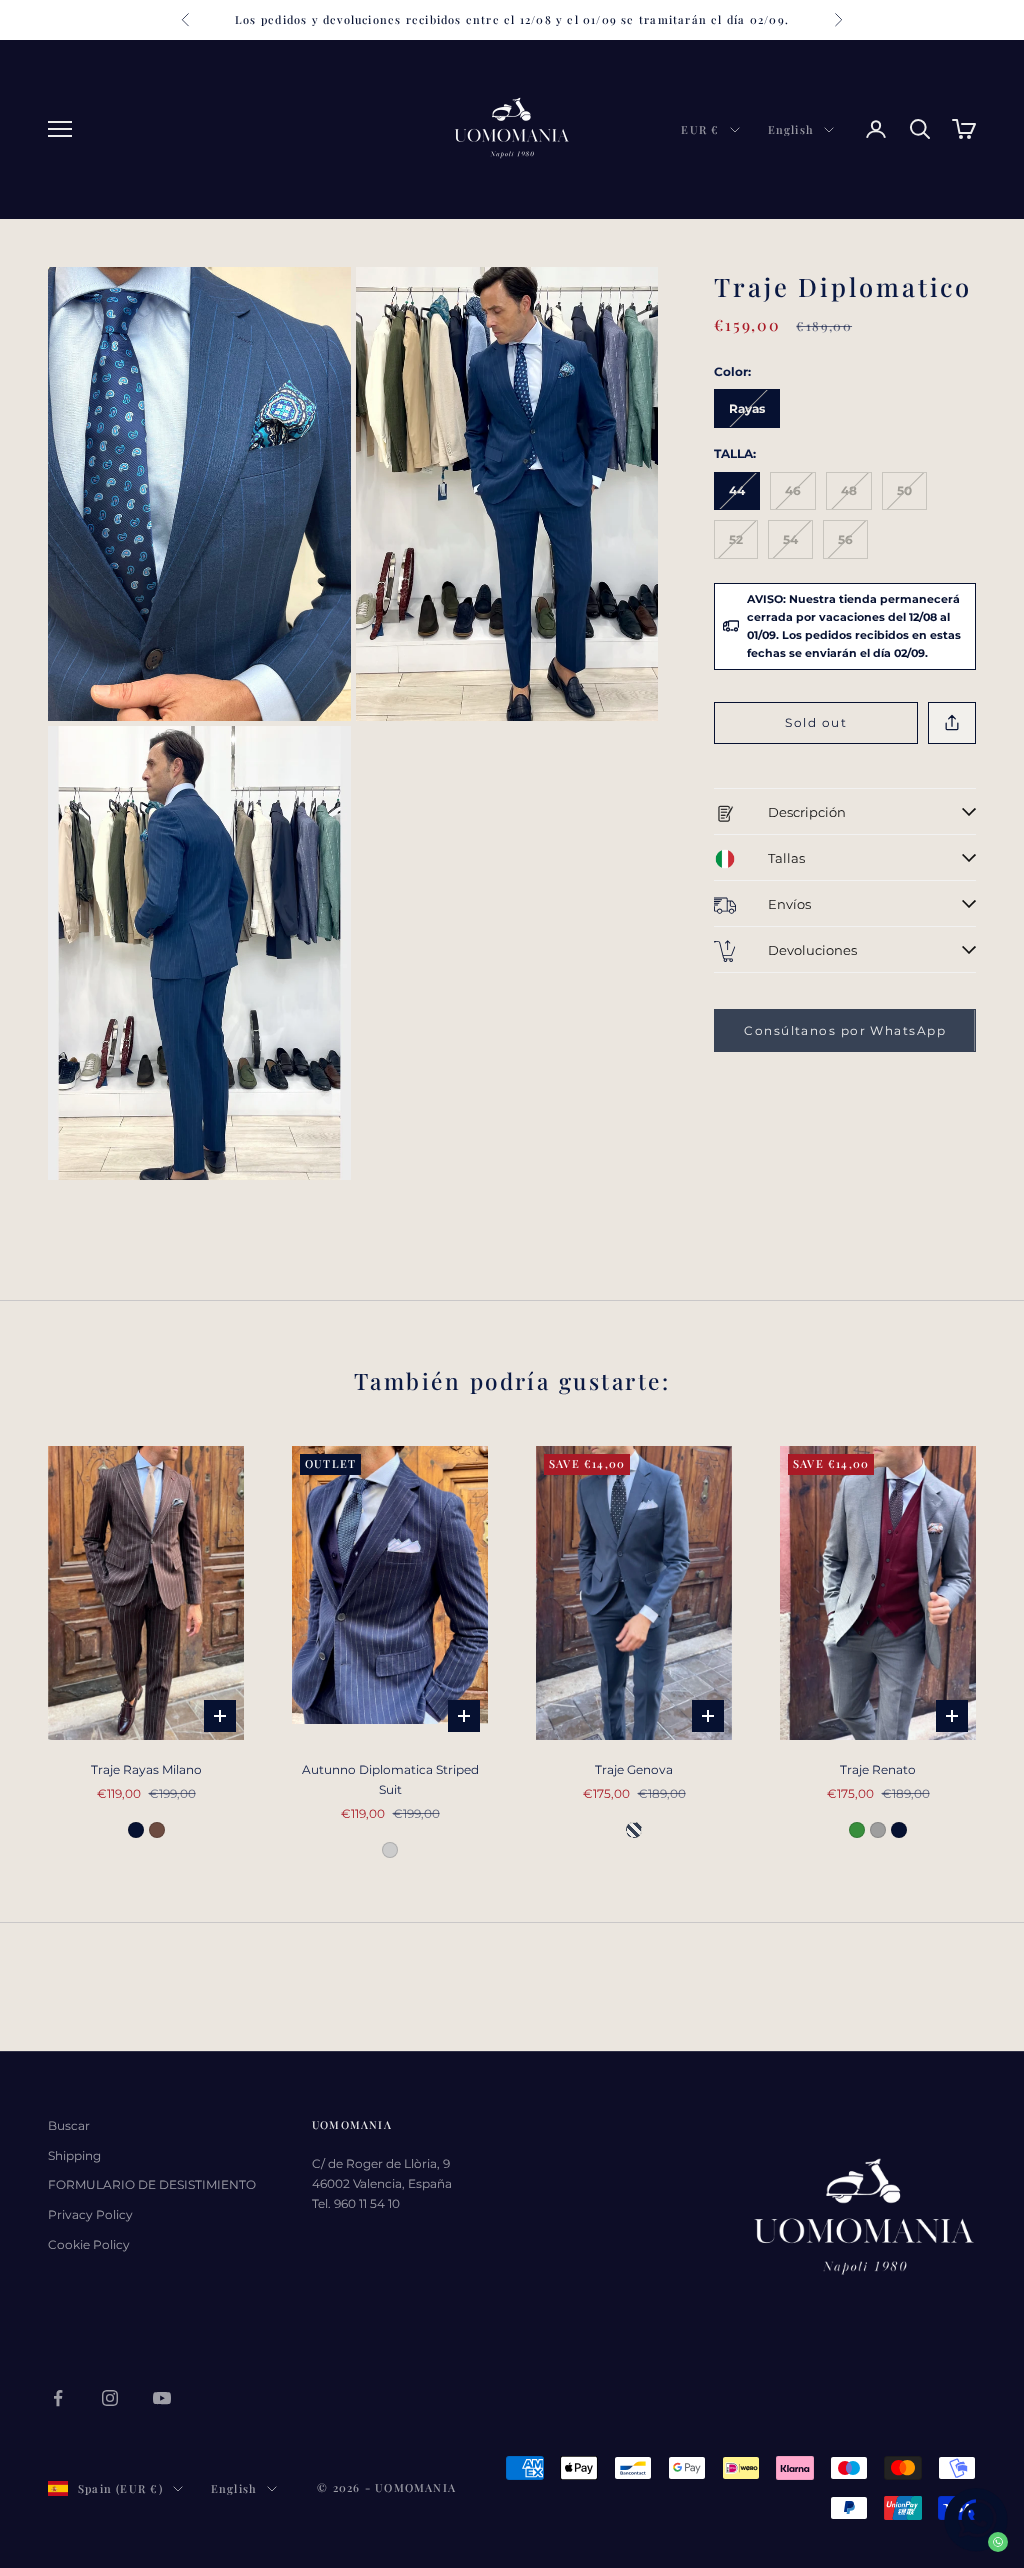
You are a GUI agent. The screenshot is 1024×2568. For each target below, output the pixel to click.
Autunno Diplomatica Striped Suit (390, 1779)
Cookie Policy (89, 2244)
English (791, 129)
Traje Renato (878, 1769)
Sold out (816, 722)
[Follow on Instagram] (110, 2398)
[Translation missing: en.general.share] (952, 723)
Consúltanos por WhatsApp (845, 1030)
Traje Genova (634, 1769)
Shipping (74, 2155)
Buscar (69, 2125)
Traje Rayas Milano (146, 1769)
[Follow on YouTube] (162, 2398)
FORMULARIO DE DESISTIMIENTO (152, 2184)
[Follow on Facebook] (58, 2398)
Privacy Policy (90, 2214)
